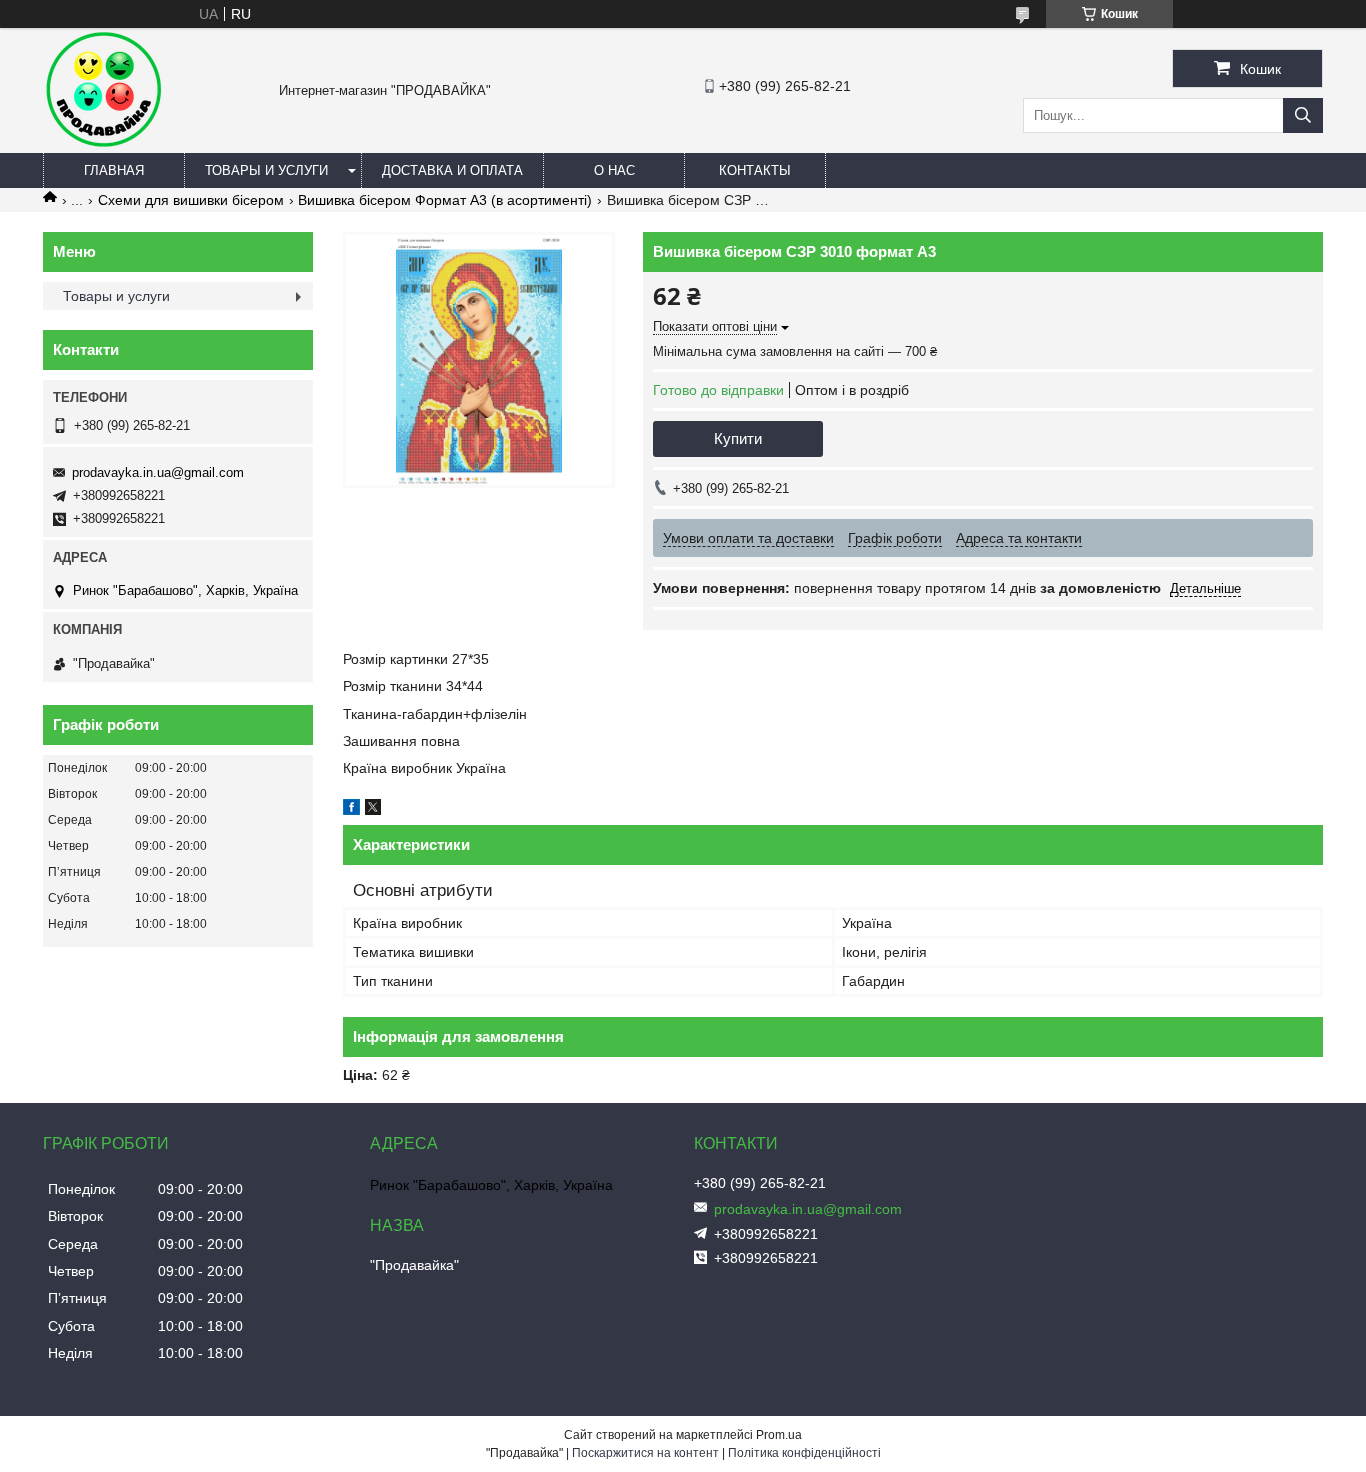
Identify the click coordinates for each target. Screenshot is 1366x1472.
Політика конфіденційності (804, 1453)
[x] (373, 810)
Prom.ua (779, 1435)
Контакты (755, 170)
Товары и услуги (266, 170)
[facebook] (351, 810)
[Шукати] (1303, 115)
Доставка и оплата (452, 170)
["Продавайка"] (103, 144)
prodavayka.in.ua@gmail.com (158, 472)
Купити (738, 438)
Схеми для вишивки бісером (191, 200)
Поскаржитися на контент (645, 1453)
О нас (614, 170)
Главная (114, 170)
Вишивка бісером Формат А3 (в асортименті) (445, 200)
